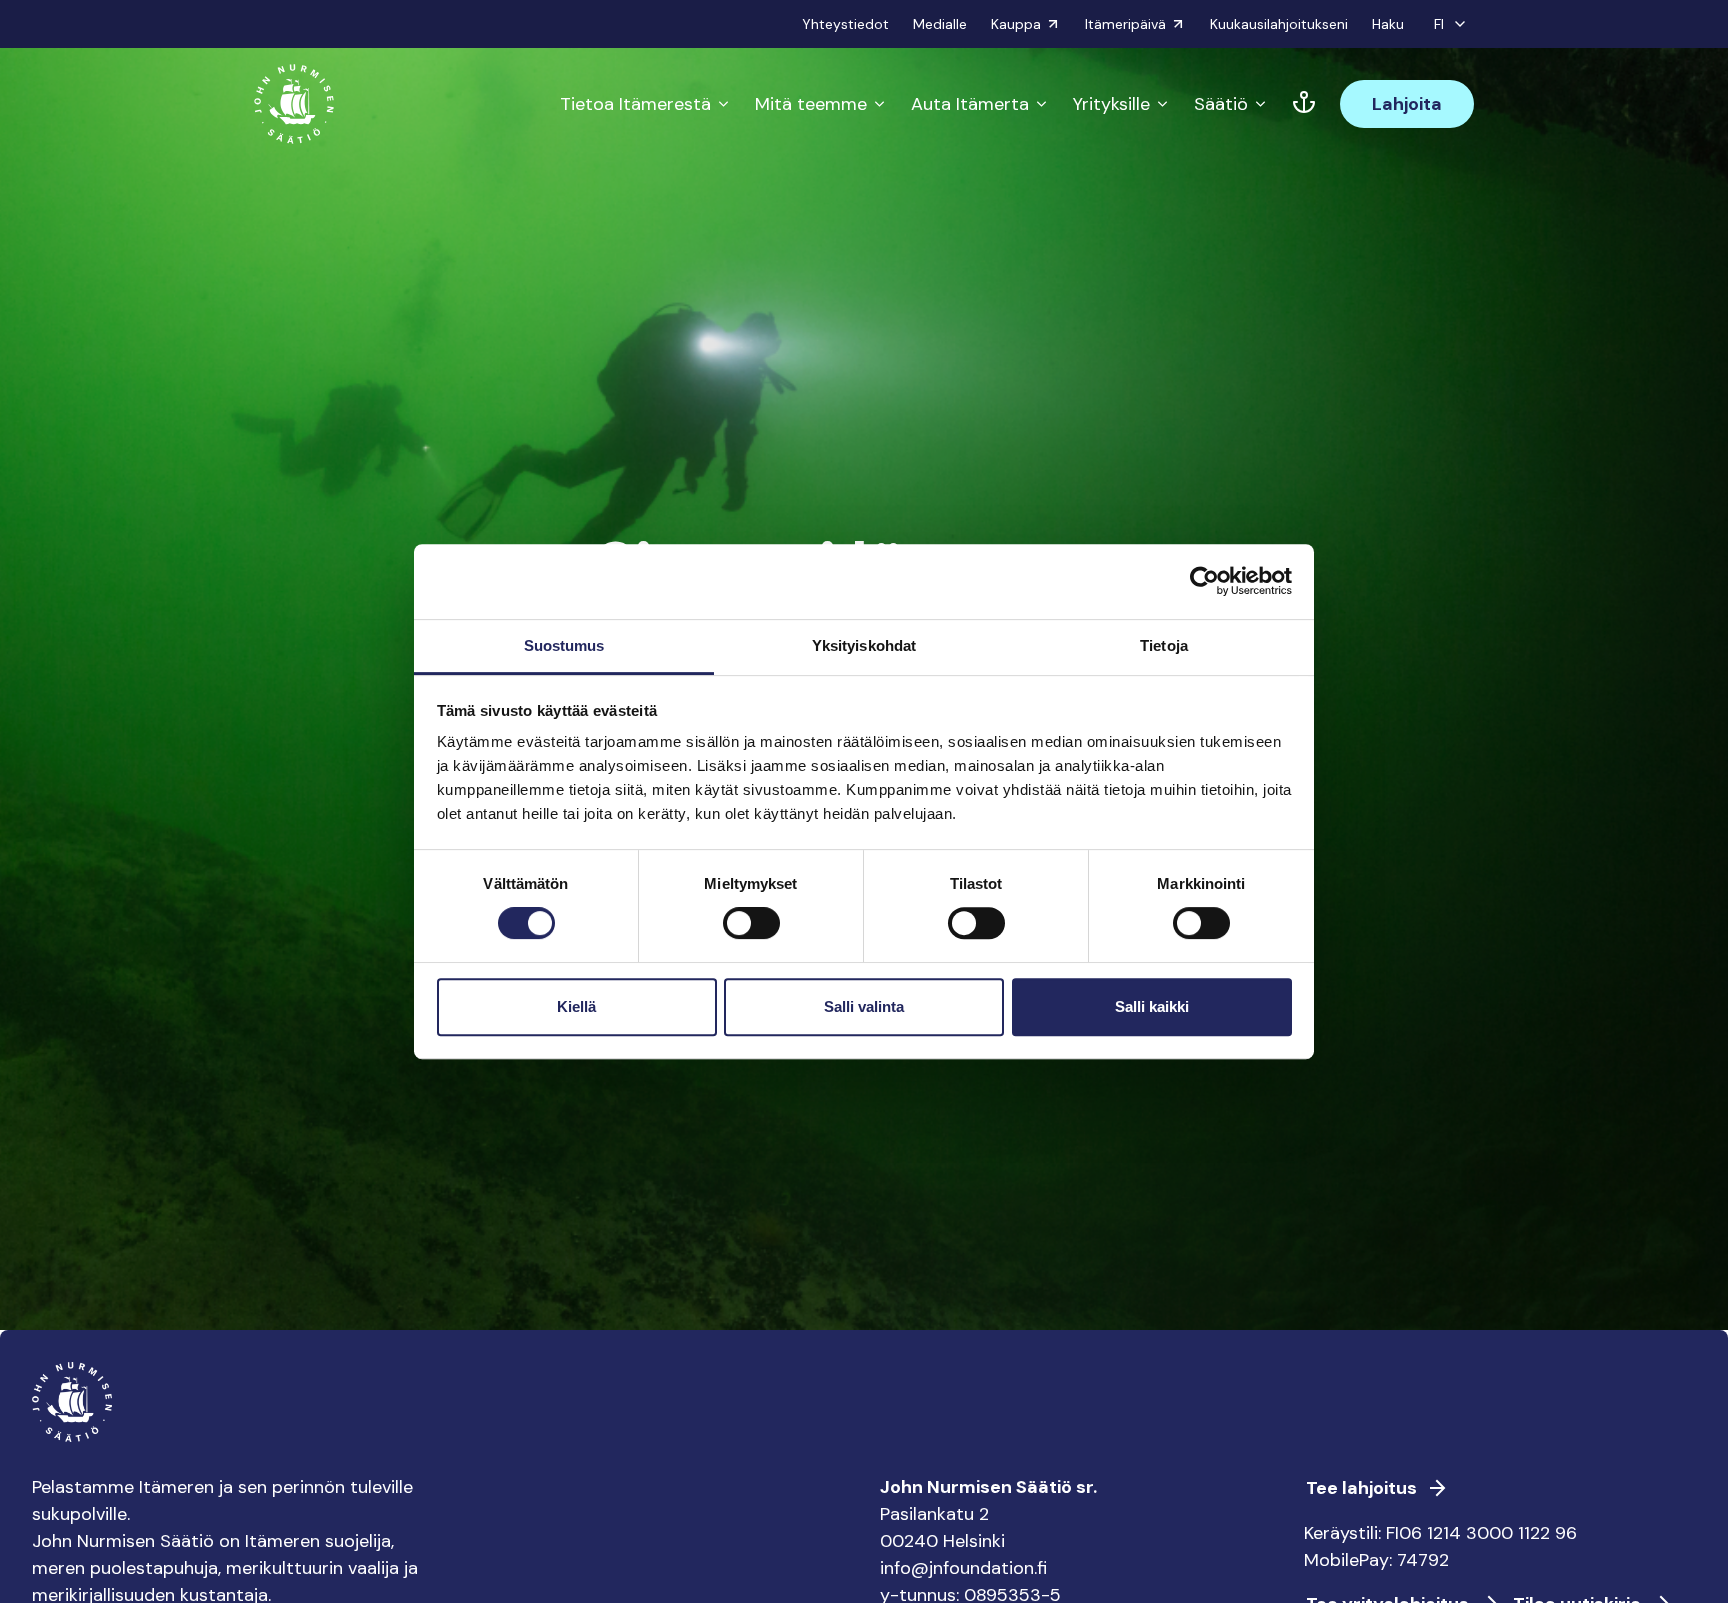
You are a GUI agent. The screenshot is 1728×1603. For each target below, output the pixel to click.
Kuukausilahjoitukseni (1279, 24)
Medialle (940, 24)
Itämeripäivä (1125, 24)
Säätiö (1221, 104)
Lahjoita (1407, 104)
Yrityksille (1111, 104)
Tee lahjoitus (1361, 1488)
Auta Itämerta (970, 104)
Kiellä (576, 1006)
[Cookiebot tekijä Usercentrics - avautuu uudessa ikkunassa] (1204, 581)
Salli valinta (864, 1006)
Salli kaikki (1152, 1006)
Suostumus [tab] (564, 645)
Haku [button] (1388, 24)
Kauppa (1016, 24)
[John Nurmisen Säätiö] (294, 104)
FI (1439, 24)
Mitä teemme (811, 104)
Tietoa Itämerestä (635, 104)
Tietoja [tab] (1164, 645)
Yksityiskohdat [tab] (864, 645)
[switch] (751, 931)
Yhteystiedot (845, 24)
